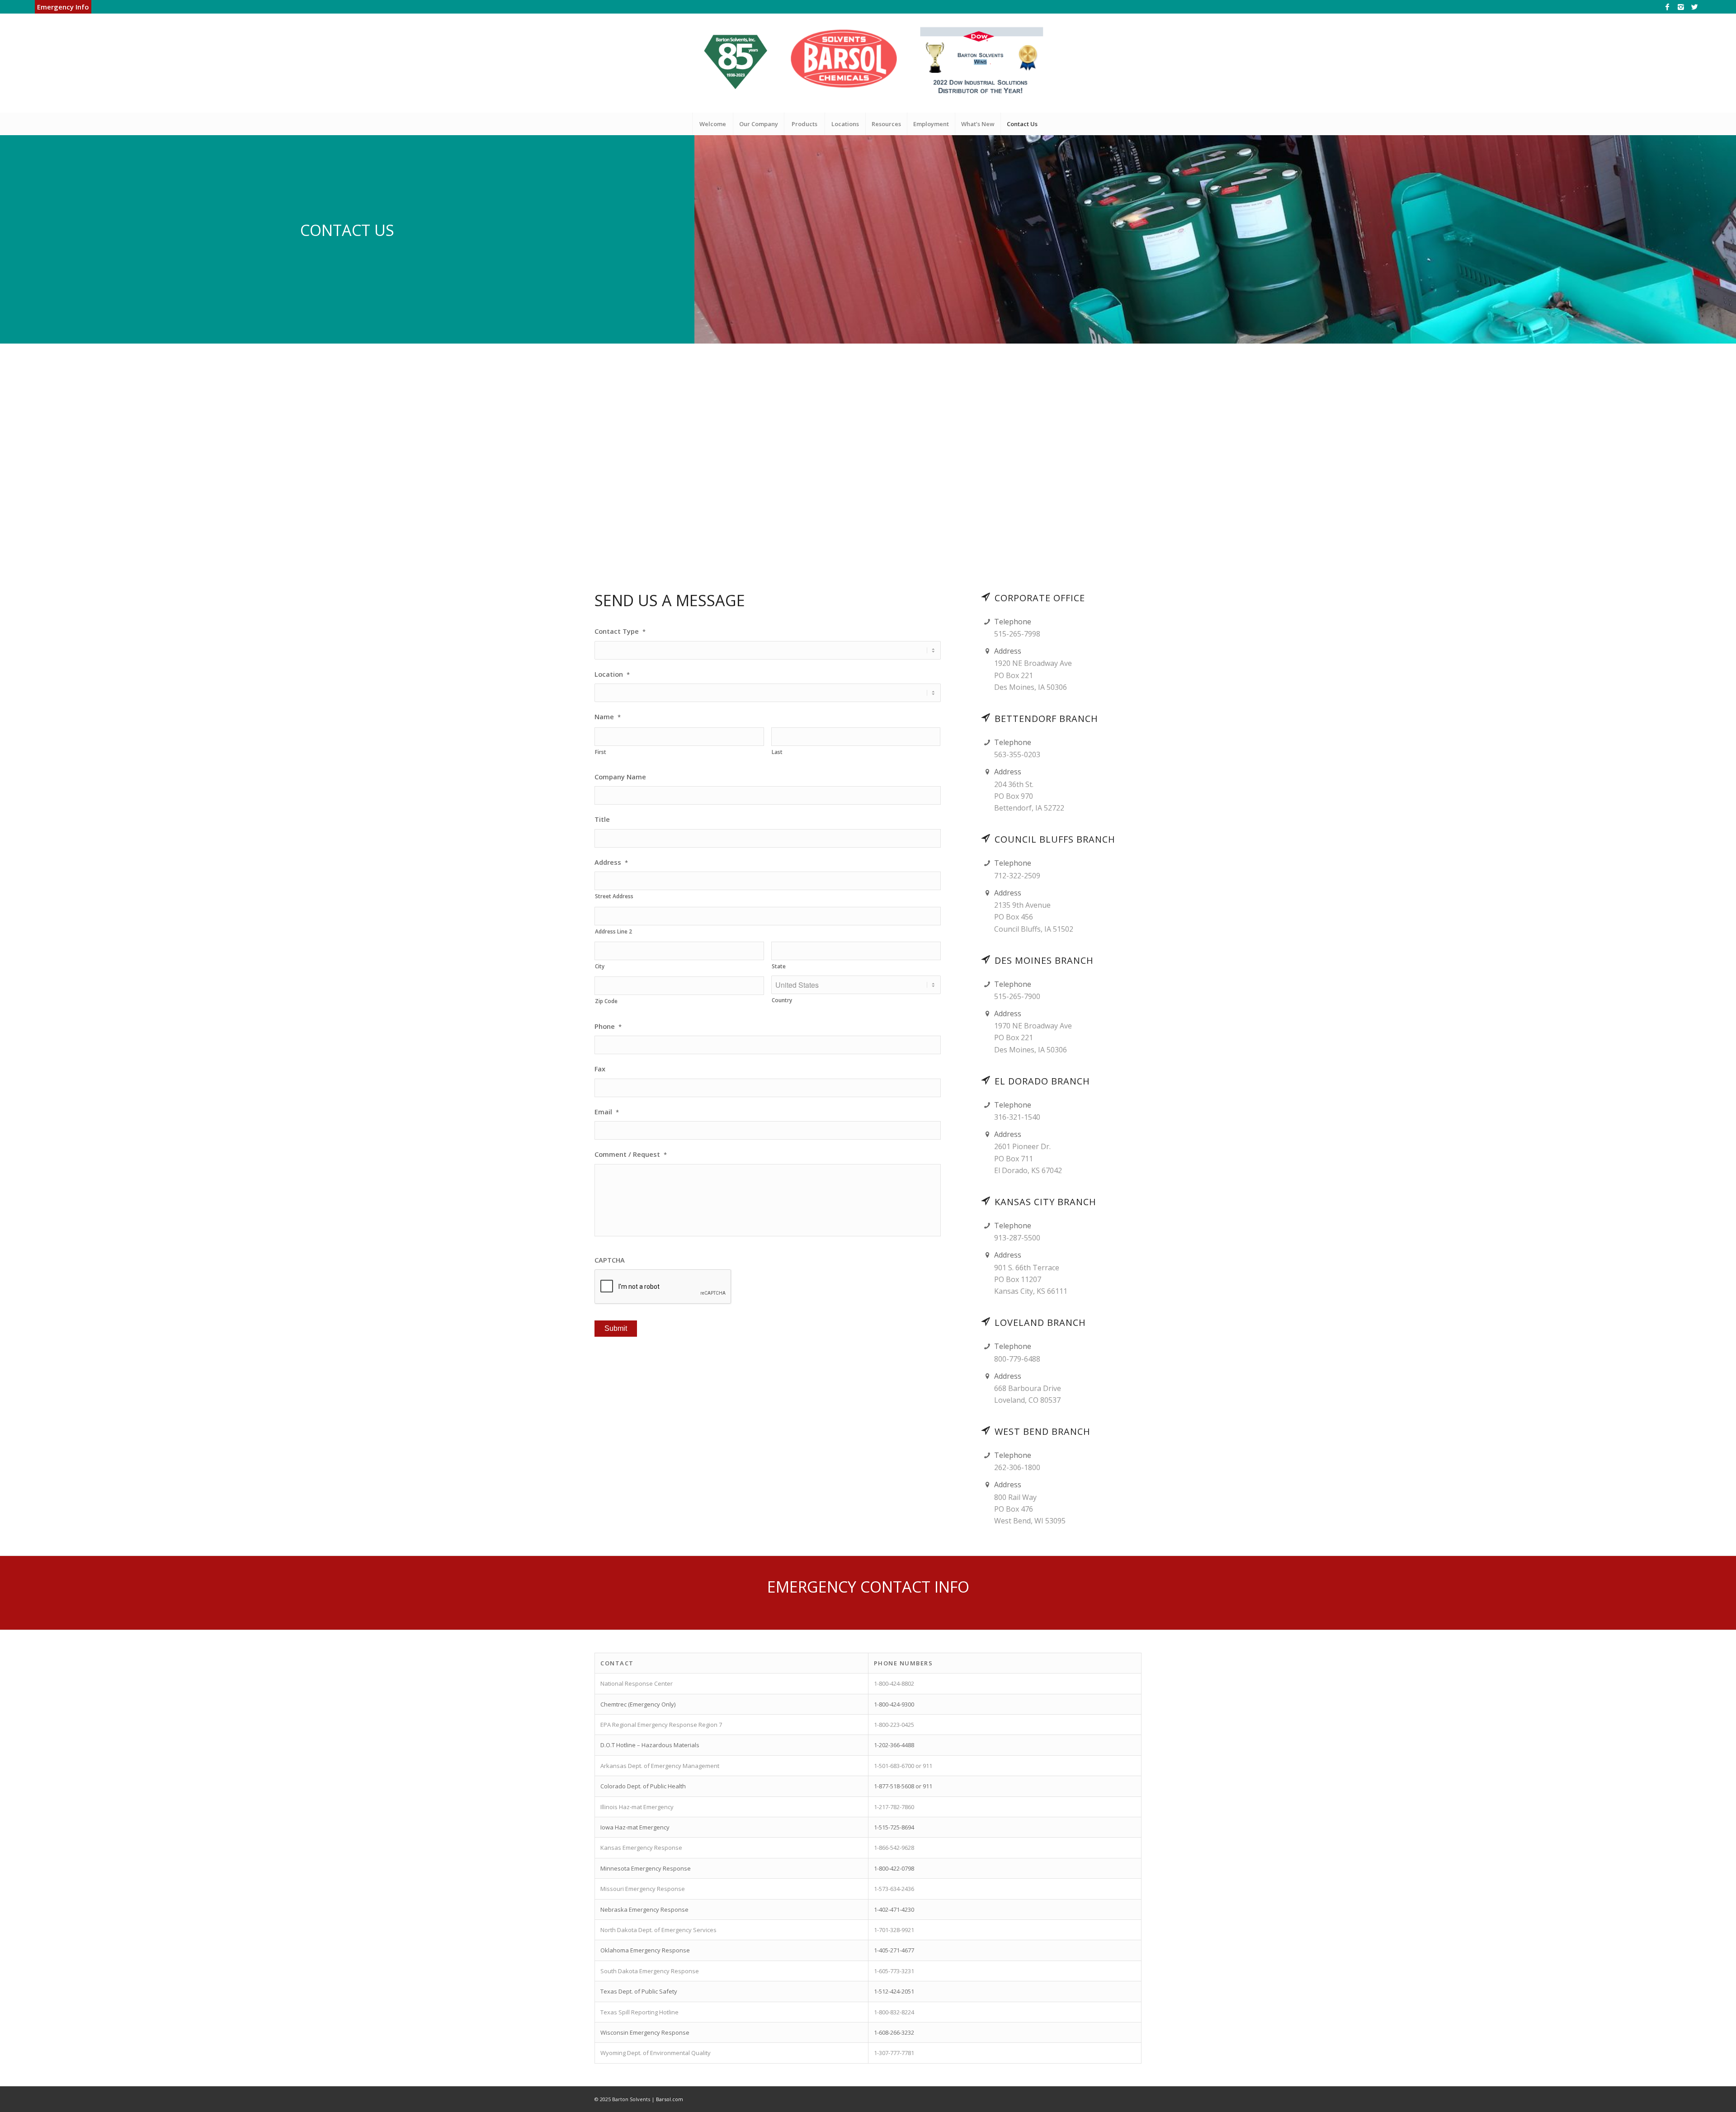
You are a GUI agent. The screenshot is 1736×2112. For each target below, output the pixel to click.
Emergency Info (63, 7)
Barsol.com (670, 2099)
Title (602, 819)
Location (612, 674)
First (601, 752)
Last (777, 752)
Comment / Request (631, 1154)
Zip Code (606, 1001)
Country (782, 1000)
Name (608, 717)
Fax (600, 1069)
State (779, 966)
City (600, 966)
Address (611, 862)
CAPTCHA (610, 1260)
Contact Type (620, 631)
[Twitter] (1694, 7)
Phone (608, 1026)
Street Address (614, 896)
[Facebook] (1667, 7)
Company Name (620, 777)
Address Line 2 (613, 931)
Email (607, 1112)
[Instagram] (1681, 7)
